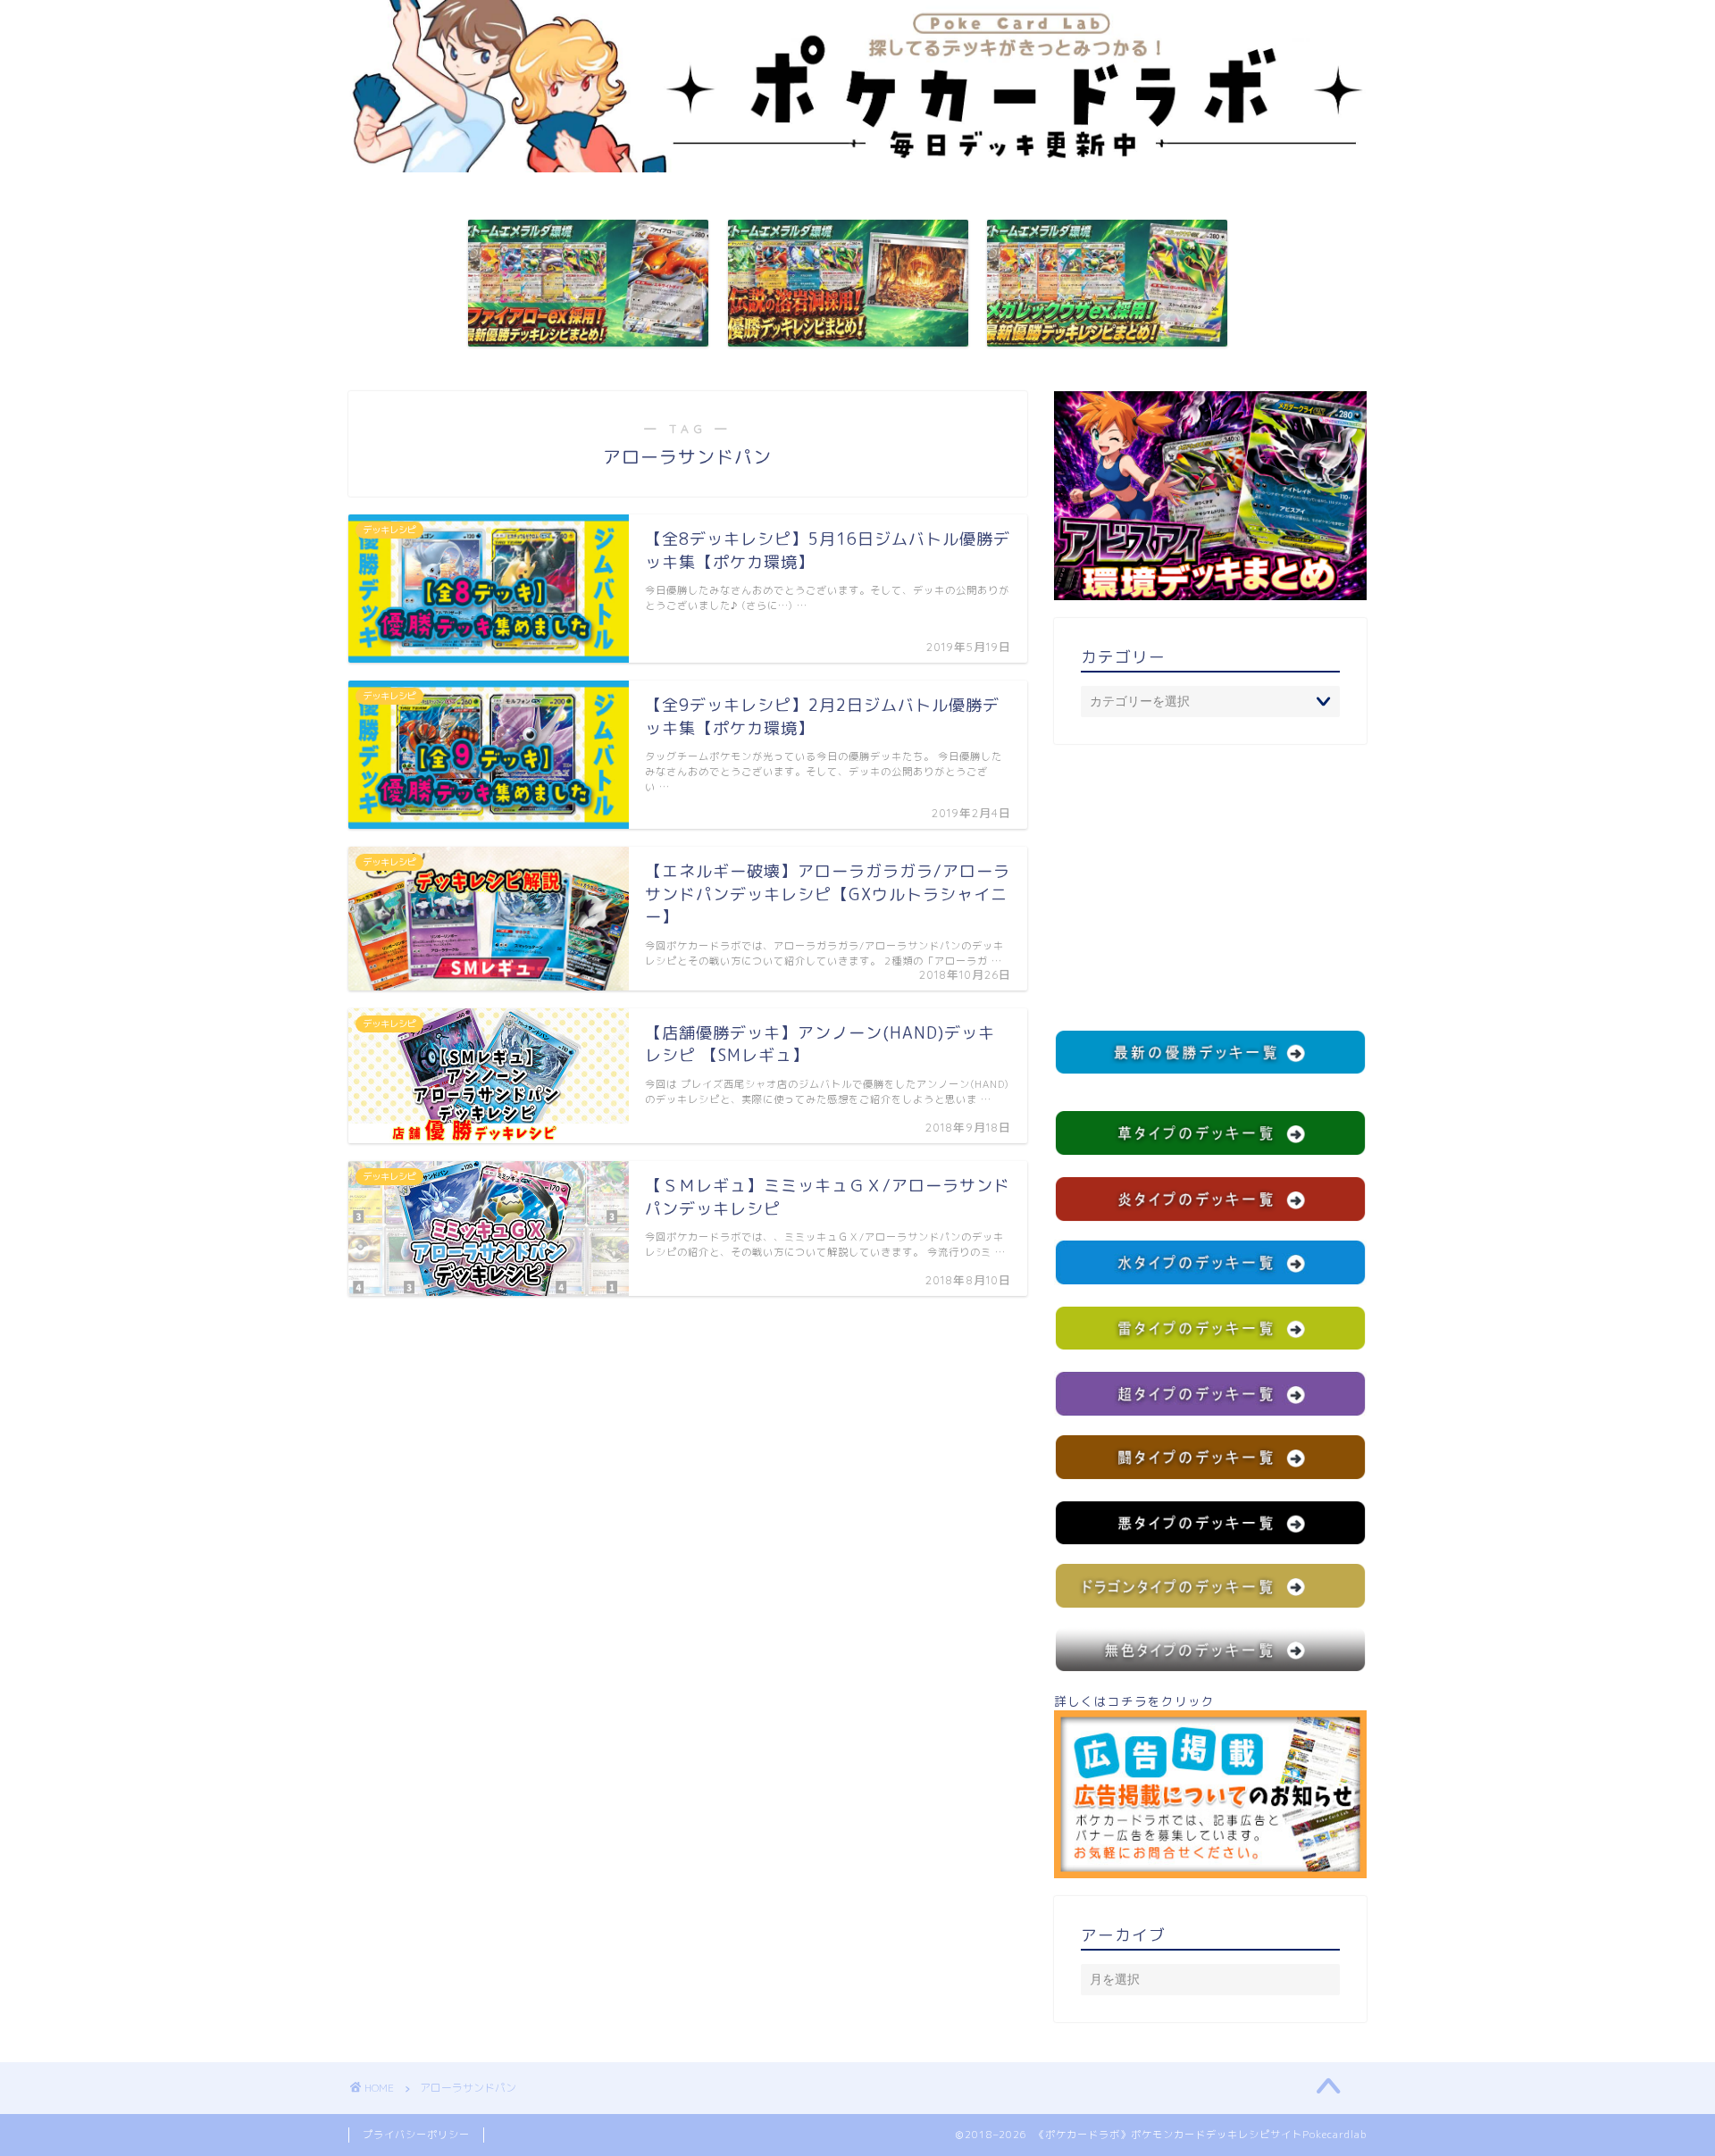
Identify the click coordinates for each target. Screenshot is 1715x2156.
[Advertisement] (1210, 887)
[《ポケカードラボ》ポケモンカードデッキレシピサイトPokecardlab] (857, 167)
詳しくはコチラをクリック (1134, 1701)
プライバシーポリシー (416, 2135)
